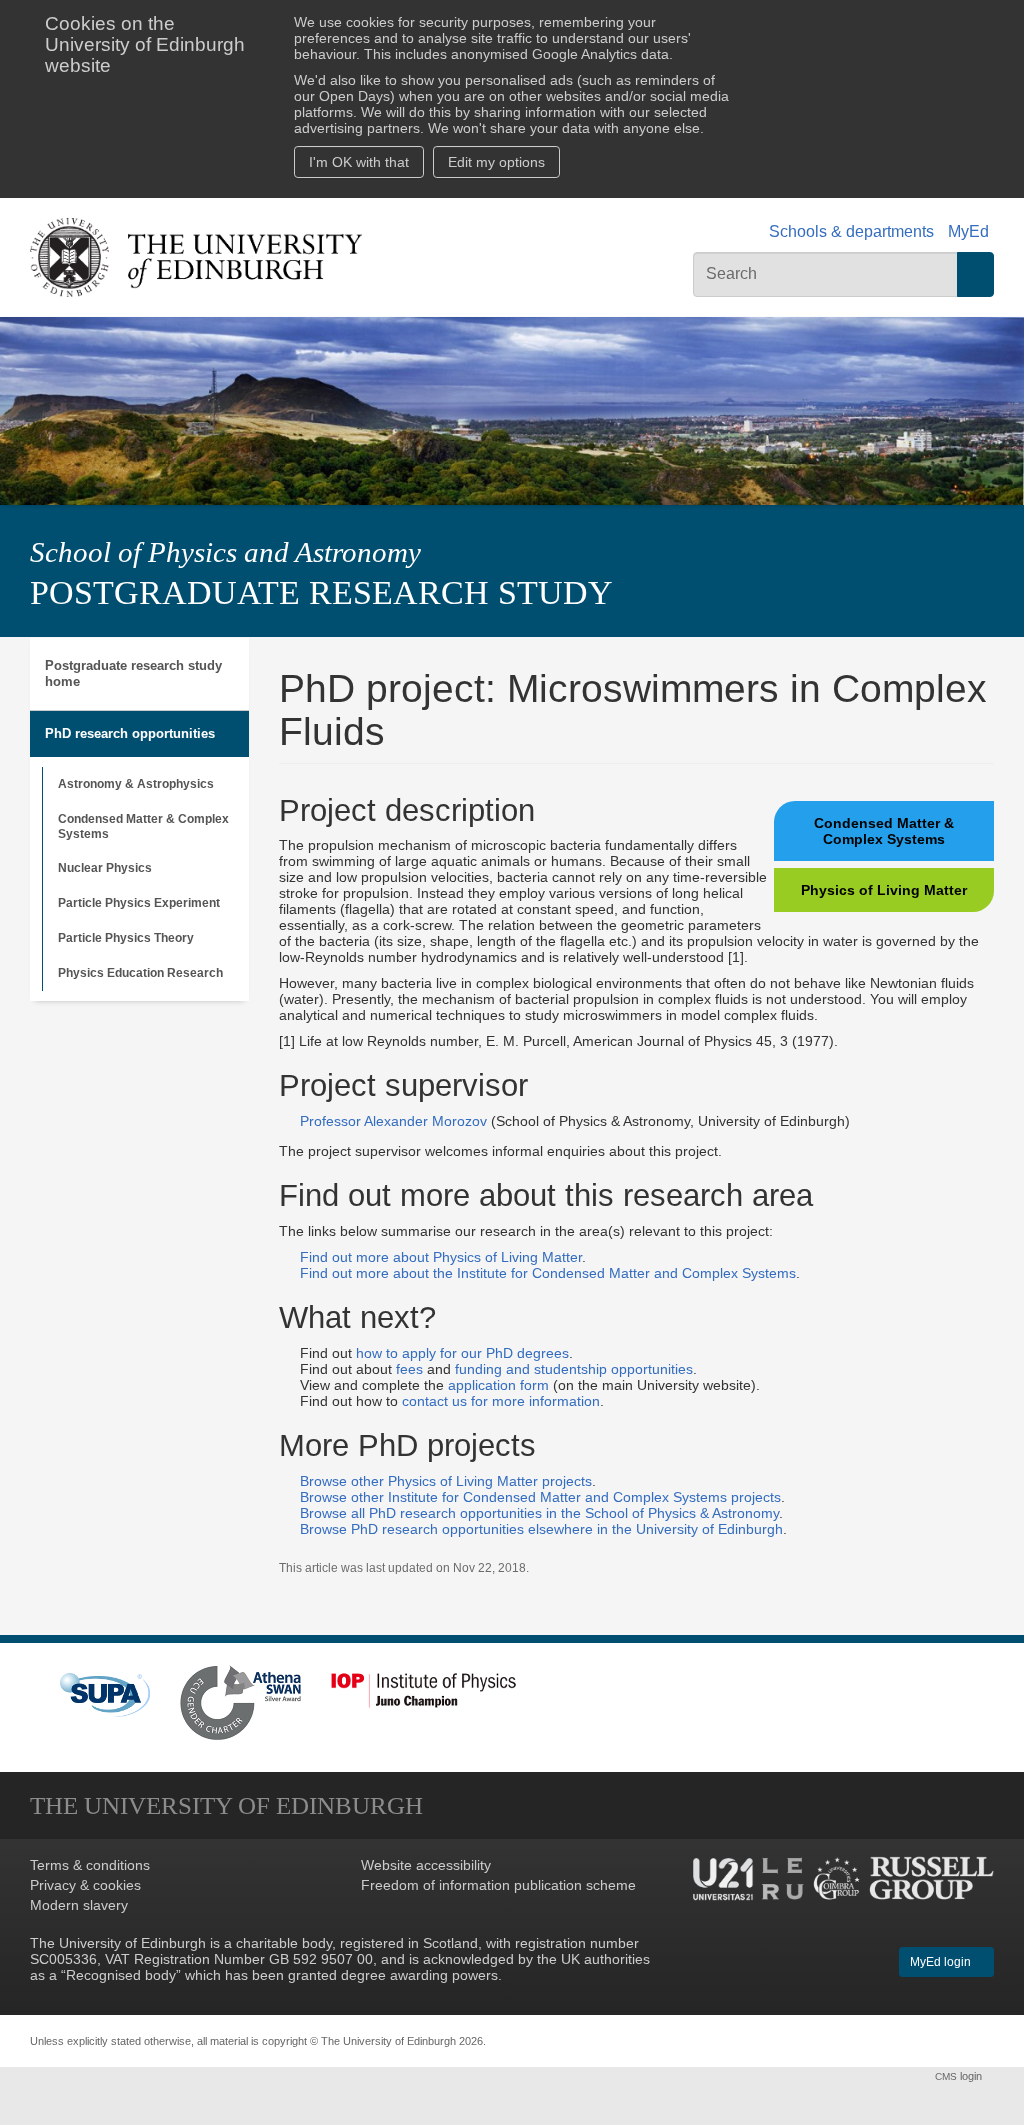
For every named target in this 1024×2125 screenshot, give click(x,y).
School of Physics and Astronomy (225, 552)
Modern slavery (79, 1905)
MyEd (968, 231)
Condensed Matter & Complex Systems (143, 826)
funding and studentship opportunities (574, 1369)
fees (409, 1369)
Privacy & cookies (85, 1885)
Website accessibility (426, 1865)
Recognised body (121, 1975)
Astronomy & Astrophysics (136, 784)
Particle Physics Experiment (139, 903)
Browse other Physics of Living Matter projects (446, 1481)
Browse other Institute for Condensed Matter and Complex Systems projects (540, 1497)
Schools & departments (851, 231)
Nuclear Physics (105, 868)
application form (498, 1385)
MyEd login (942, 1962)
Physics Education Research (140, 973)
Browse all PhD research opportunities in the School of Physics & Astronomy (539, 1513)
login (960, 2076)
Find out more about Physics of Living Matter (441, 1257)
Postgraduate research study (321, 592)
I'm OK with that (359, 162)
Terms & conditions (90, 1865)
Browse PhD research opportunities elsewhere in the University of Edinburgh (541, 1529)
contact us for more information (501, 1401)
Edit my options (496, 162)
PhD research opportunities (130, 733)
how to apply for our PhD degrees (462, 1353)
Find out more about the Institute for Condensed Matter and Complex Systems (548, 1273)
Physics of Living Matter (884, 890)
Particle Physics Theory (126, 938)
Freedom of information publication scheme (498, 1885)
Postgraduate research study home (133, 673)
